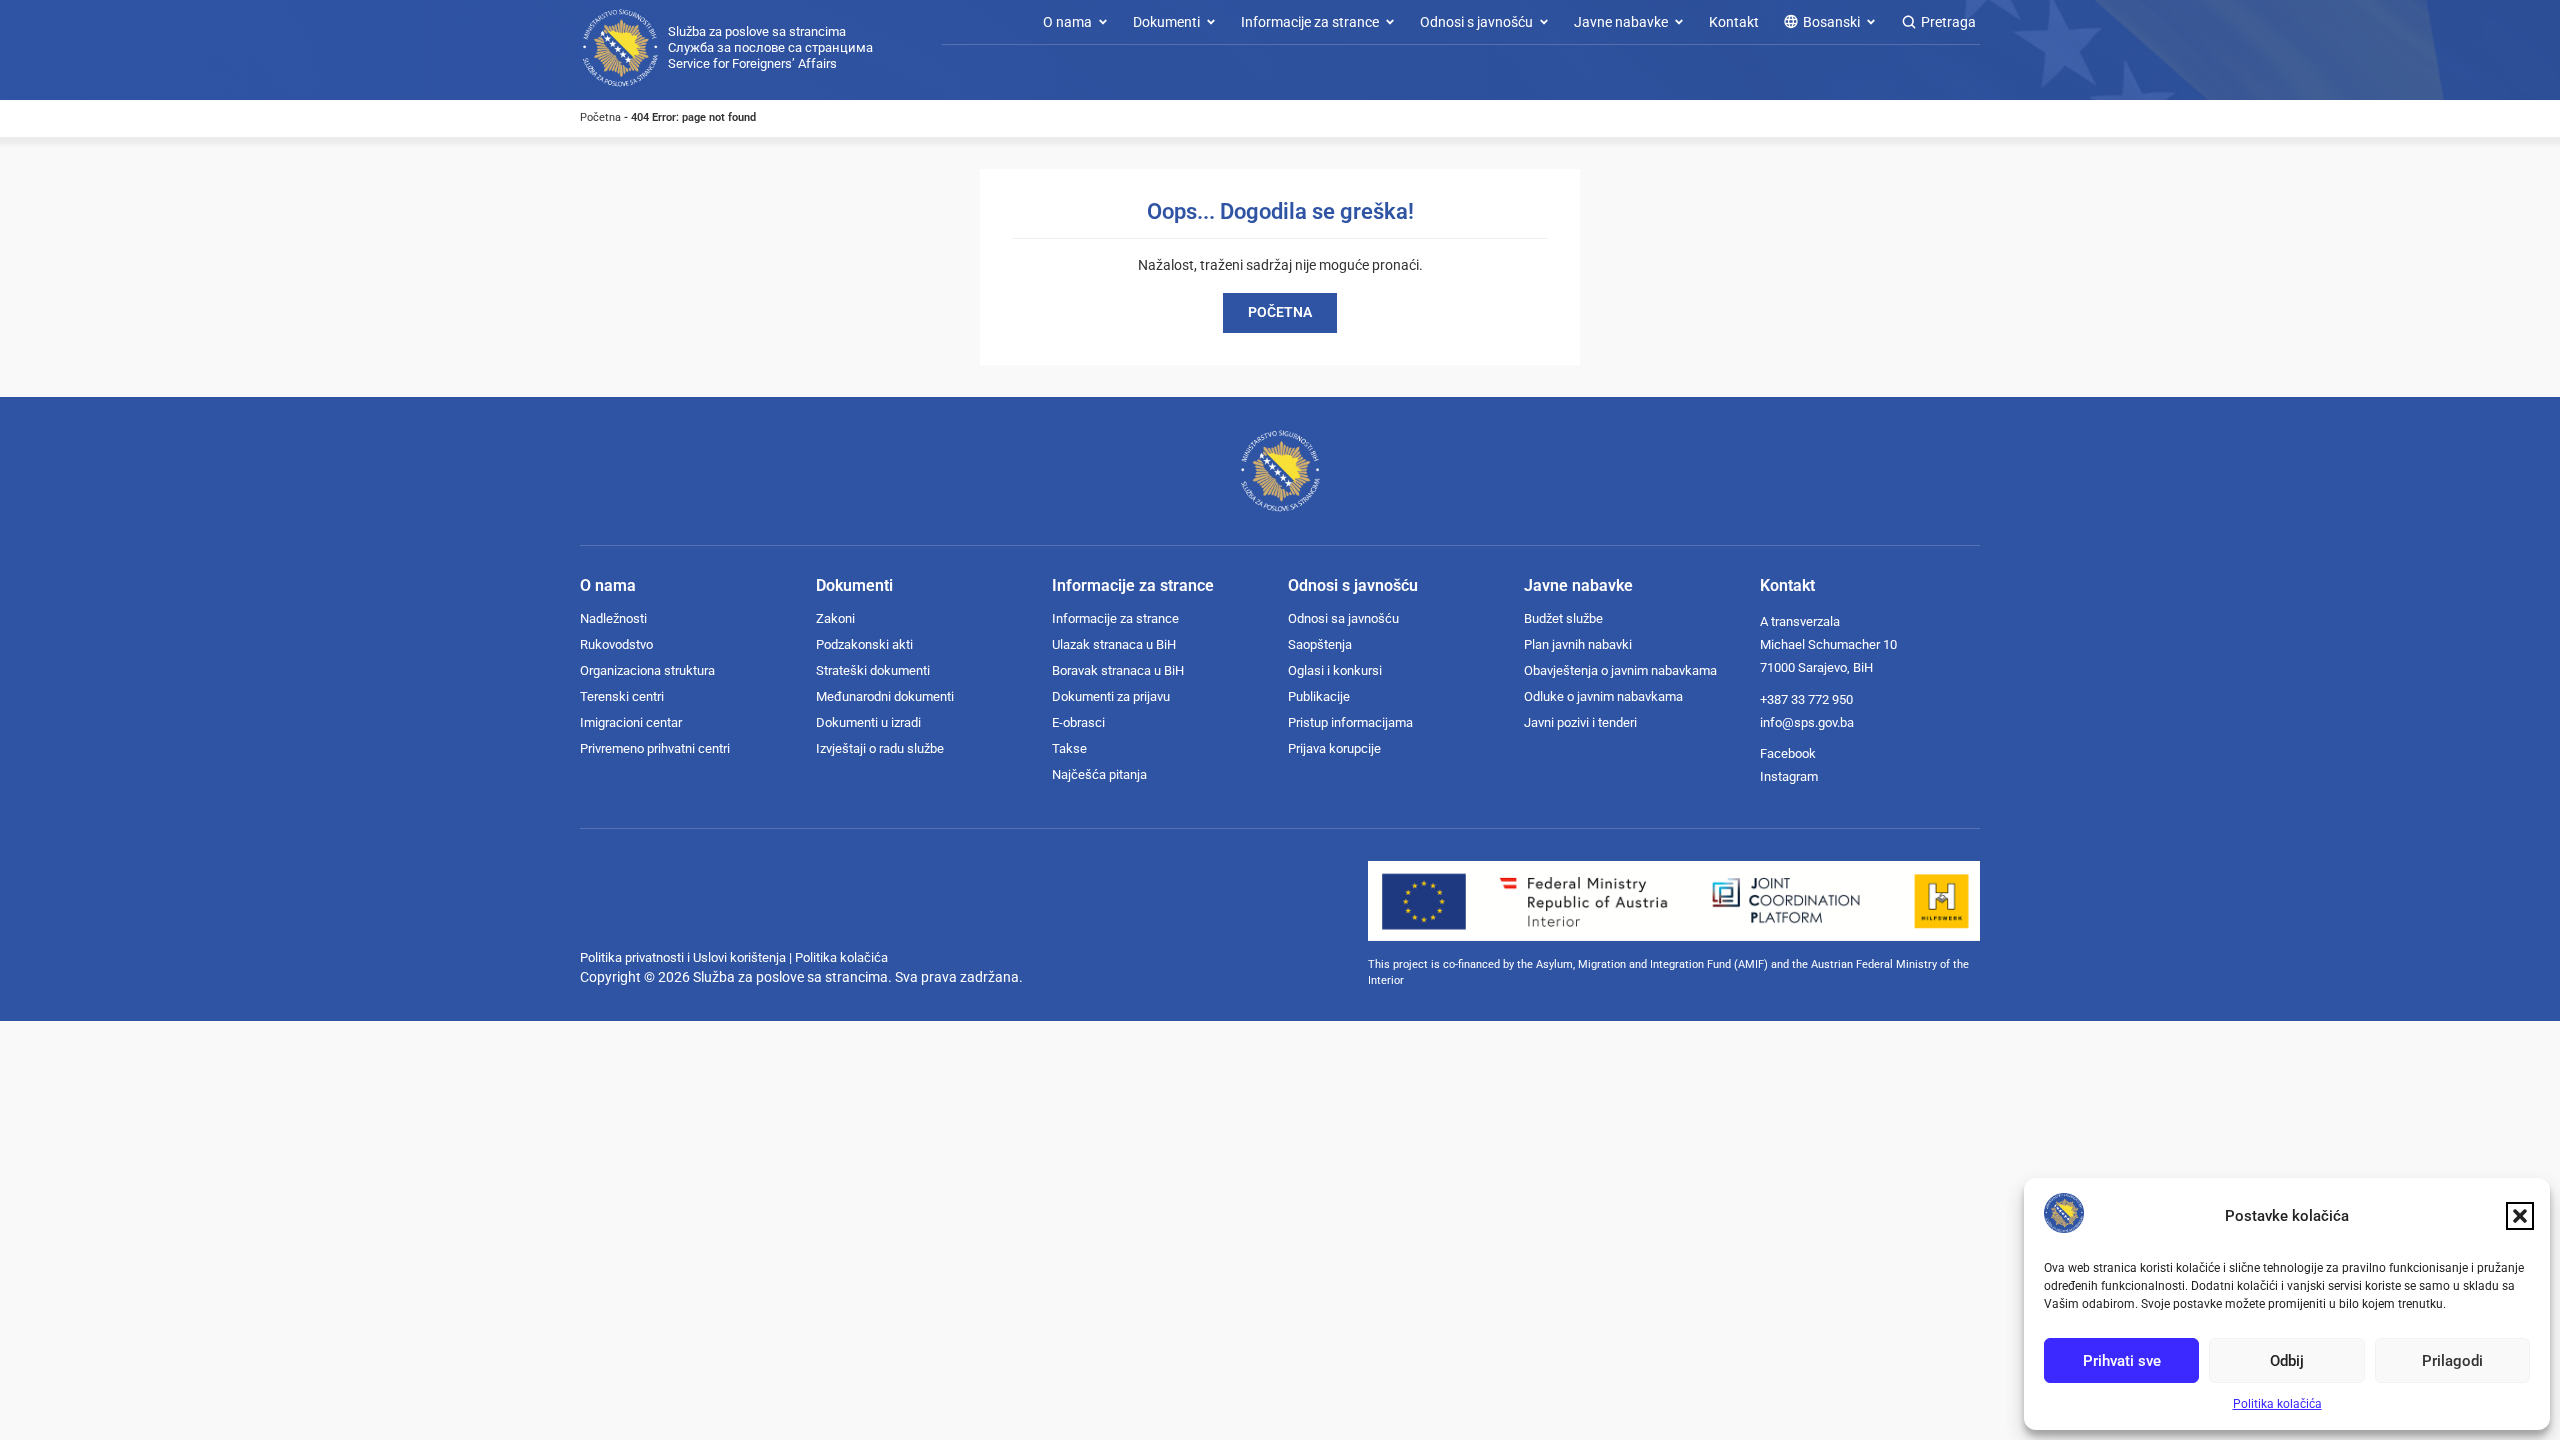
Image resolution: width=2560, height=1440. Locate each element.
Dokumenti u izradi (868, 722)
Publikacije (1319, 696)
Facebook (1788, 753)
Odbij (2287, 1361)
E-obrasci (1078, 722)
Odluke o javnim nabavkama (1603, 696)
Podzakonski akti (864, 644)
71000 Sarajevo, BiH (1816, 667)
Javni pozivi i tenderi (1580, 722)
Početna (600, 117)
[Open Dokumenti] (1211, 22)
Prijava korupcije (1334, 748)
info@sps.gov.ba (1807, 722)
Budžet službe (1563, 618)
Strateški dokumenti (873, 670)
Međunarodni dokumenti (885, 696)
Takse (1069, 748)
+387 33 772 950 (1806, 699)
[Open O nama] (1103, 22)
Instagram (1789, 776)
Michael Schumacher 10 (1828, 644)
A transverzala (1800, 621)
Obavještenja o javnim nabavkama (1620, 670)
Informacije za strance (1115, 618)
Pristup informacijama (1350, 722)
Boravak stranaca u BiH (1118, 670)
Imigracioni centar (631, 722)
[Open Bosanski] (1871, 22)
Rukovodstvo (616, 644)
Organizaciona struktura (647, 670)
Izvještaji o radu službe (880, 748)
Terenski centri (622, 696)
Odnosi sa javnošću (1343, 618)
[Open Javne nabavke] (1679, 22)
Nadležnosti (613, 618)
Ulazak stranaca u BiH (1114, 644)
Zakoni (835, 618)
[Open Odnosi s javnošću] (1544, 22)
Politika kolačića (2277, 1404)
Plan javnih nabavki (1578, 644)
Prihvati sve (2122, 1361)
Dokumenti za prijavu (1111, 696)
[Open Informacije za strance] (1390, 22)
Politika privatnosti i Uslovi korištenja (683, 957)
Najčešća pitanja (1099, 774)
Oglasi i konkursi (1335, 670)
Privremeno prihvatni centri (655, 748)
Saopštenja (1320, 644)
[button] (2520, 1216)
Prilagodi (2452, 1361)
